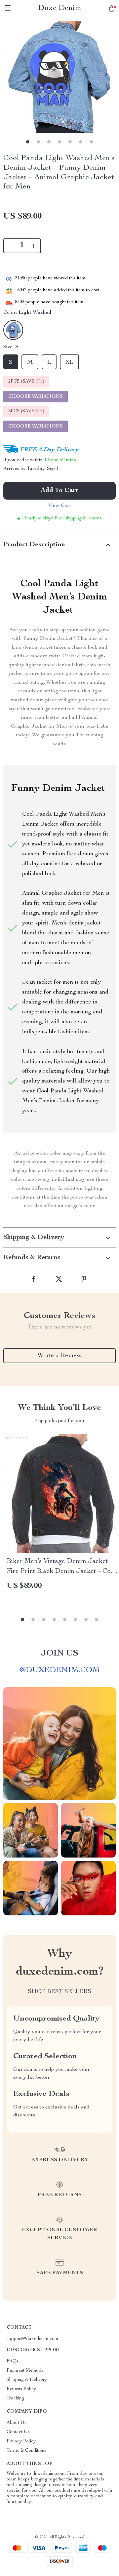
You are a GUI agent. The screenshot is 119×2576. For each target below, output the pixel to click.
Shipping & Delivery (27, 2380)
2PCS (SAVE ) (26, 382)
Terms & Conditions (26, 2451)
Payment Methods (25, 2371)
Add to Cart (59, 491)
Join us (59, 1654)
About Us (17, 2423)
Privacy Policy (21, 2441)
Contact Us (18, 2432)
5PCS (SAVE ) (26, 411)
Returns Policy (21, 2389)
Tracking (15, 2398)
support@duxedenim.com (33, 2339)
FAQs (13, 2361)
